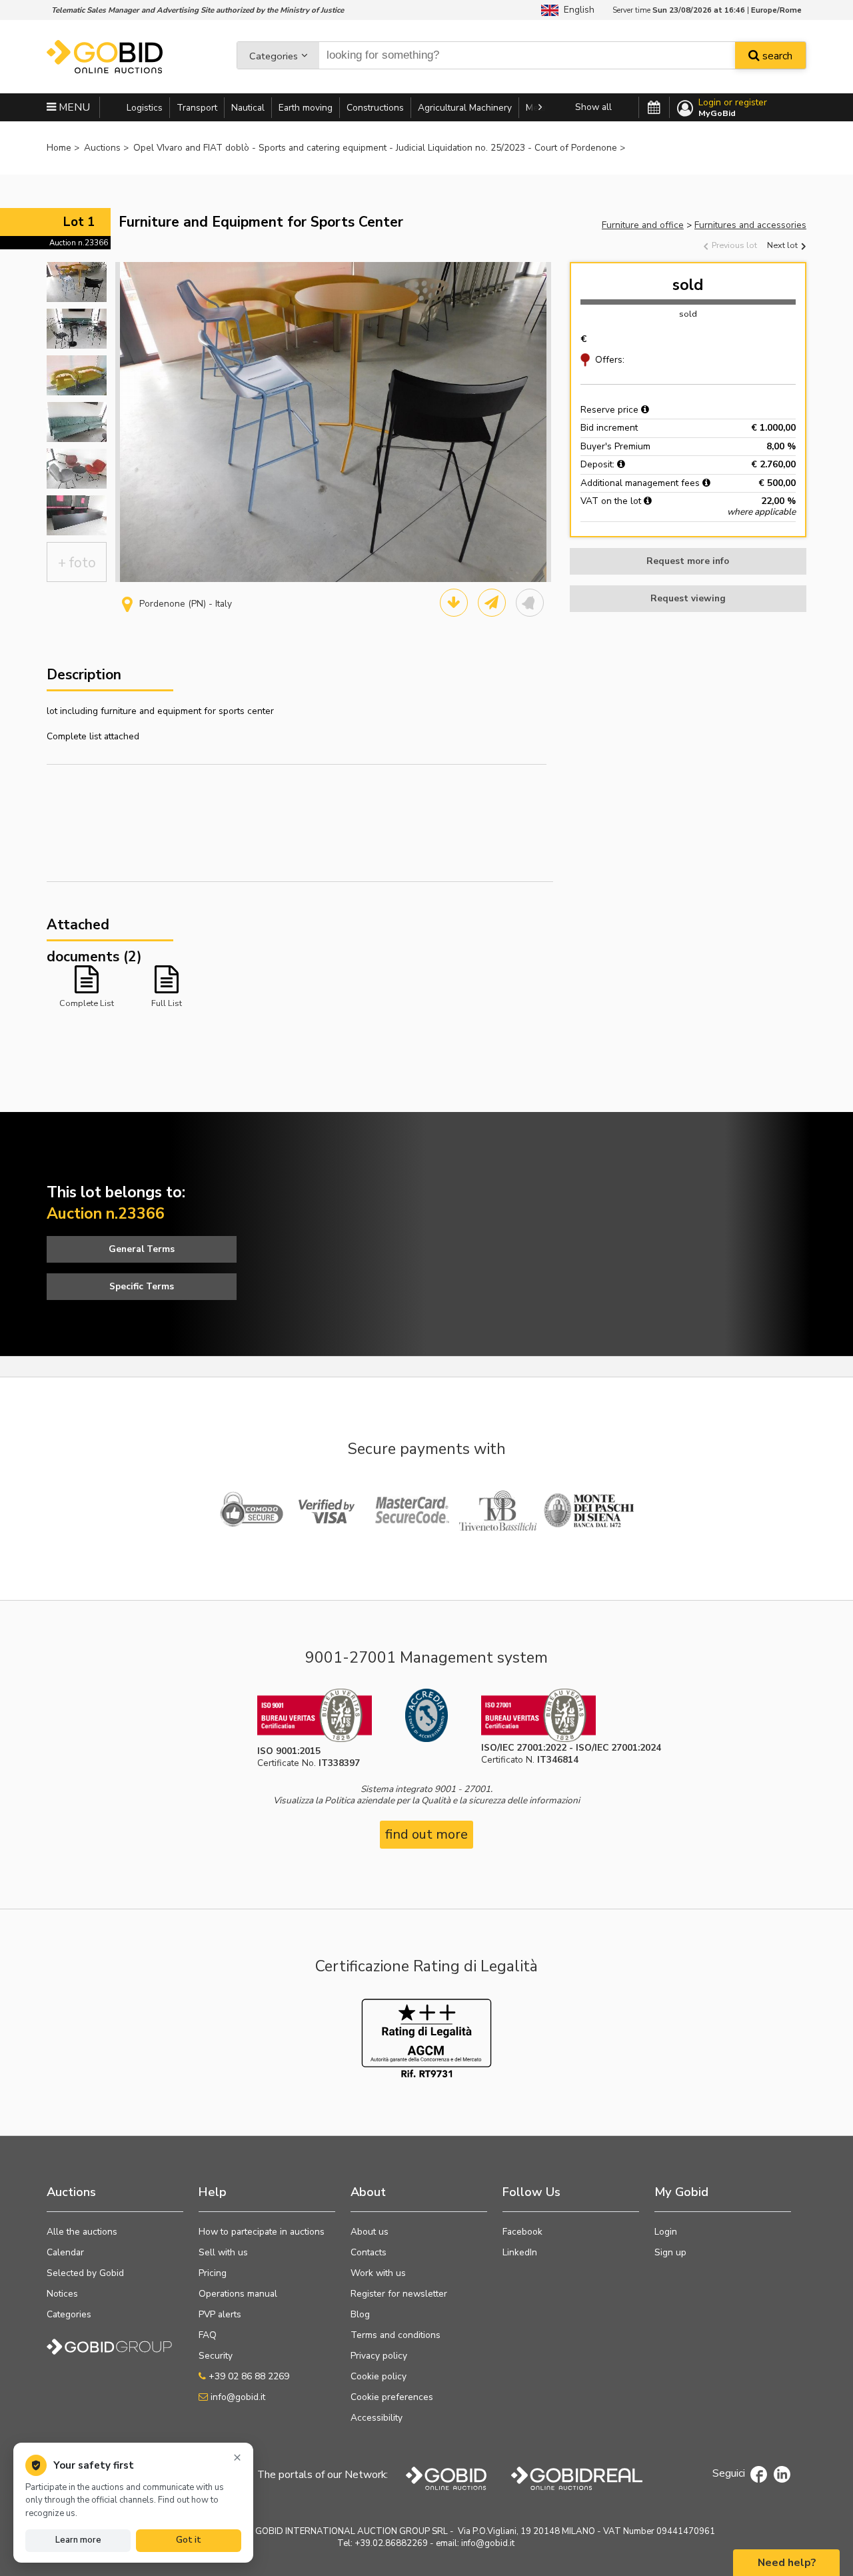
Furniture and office (643, 225)
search (776, 56)
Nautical (248, 108)
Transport (197, 108)
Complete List (87, 1003)
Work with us (378, 2273)
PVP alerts (220, 2314)
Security (216, 2356)
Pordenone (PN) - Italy (186, 604)
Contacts (369, 2252)
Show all (593, 107)
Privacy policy (379, 2356)
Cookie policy (379, 2376)
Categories (274, 56)
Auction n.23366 (79, 243)
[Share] (492, 603)
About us (370, 2232)
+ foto (77, 563)
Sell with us (223, 2252)
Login (666, 2232)
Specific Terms (142, 1286)
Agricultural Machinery (465, 108)
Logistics (145, 108)
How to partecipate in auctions (262, 2232)
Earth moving (306, 108)
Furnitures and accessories (750, 225)
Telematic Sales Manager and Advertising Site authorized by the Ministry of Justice (198, 10)
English (576, 10)
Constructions (375, 108)
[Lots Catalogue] (454, 603)
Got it (189, 2540)
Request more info (688, 561)
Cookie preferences (392, 2397)
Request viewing (688, 598)
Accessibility (377, 2418)
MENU (73, 107)
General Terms (142, 1249)
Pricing (213, 2273)
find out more (426, 1834)
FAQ (208, 2335)
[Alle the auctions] (654, 108)
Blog (360, 2314)
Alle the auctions (82, 2232)
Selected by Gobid (85, 2273)
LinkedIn (520, 2252)
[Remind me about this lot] (530, 603)
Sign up (670, 2252)
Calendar (65, 2252)
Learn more (78, 2540)
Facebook (522, 2232)
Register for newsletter (399, 2294)
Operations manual (238, 2294)
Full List (167, 1003)
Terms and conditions (396, 2335)
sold (688, 285)
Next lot (783, 245)
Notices (62, 2294)
